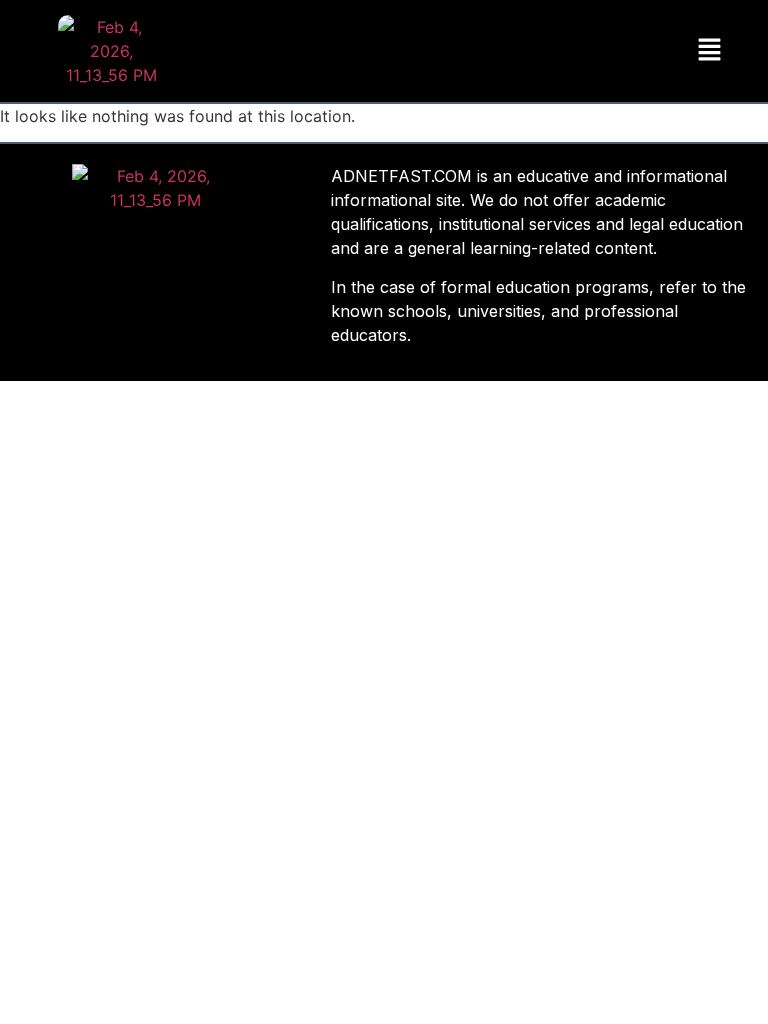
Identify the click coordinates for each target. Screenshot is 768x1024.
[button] (709, 50)
